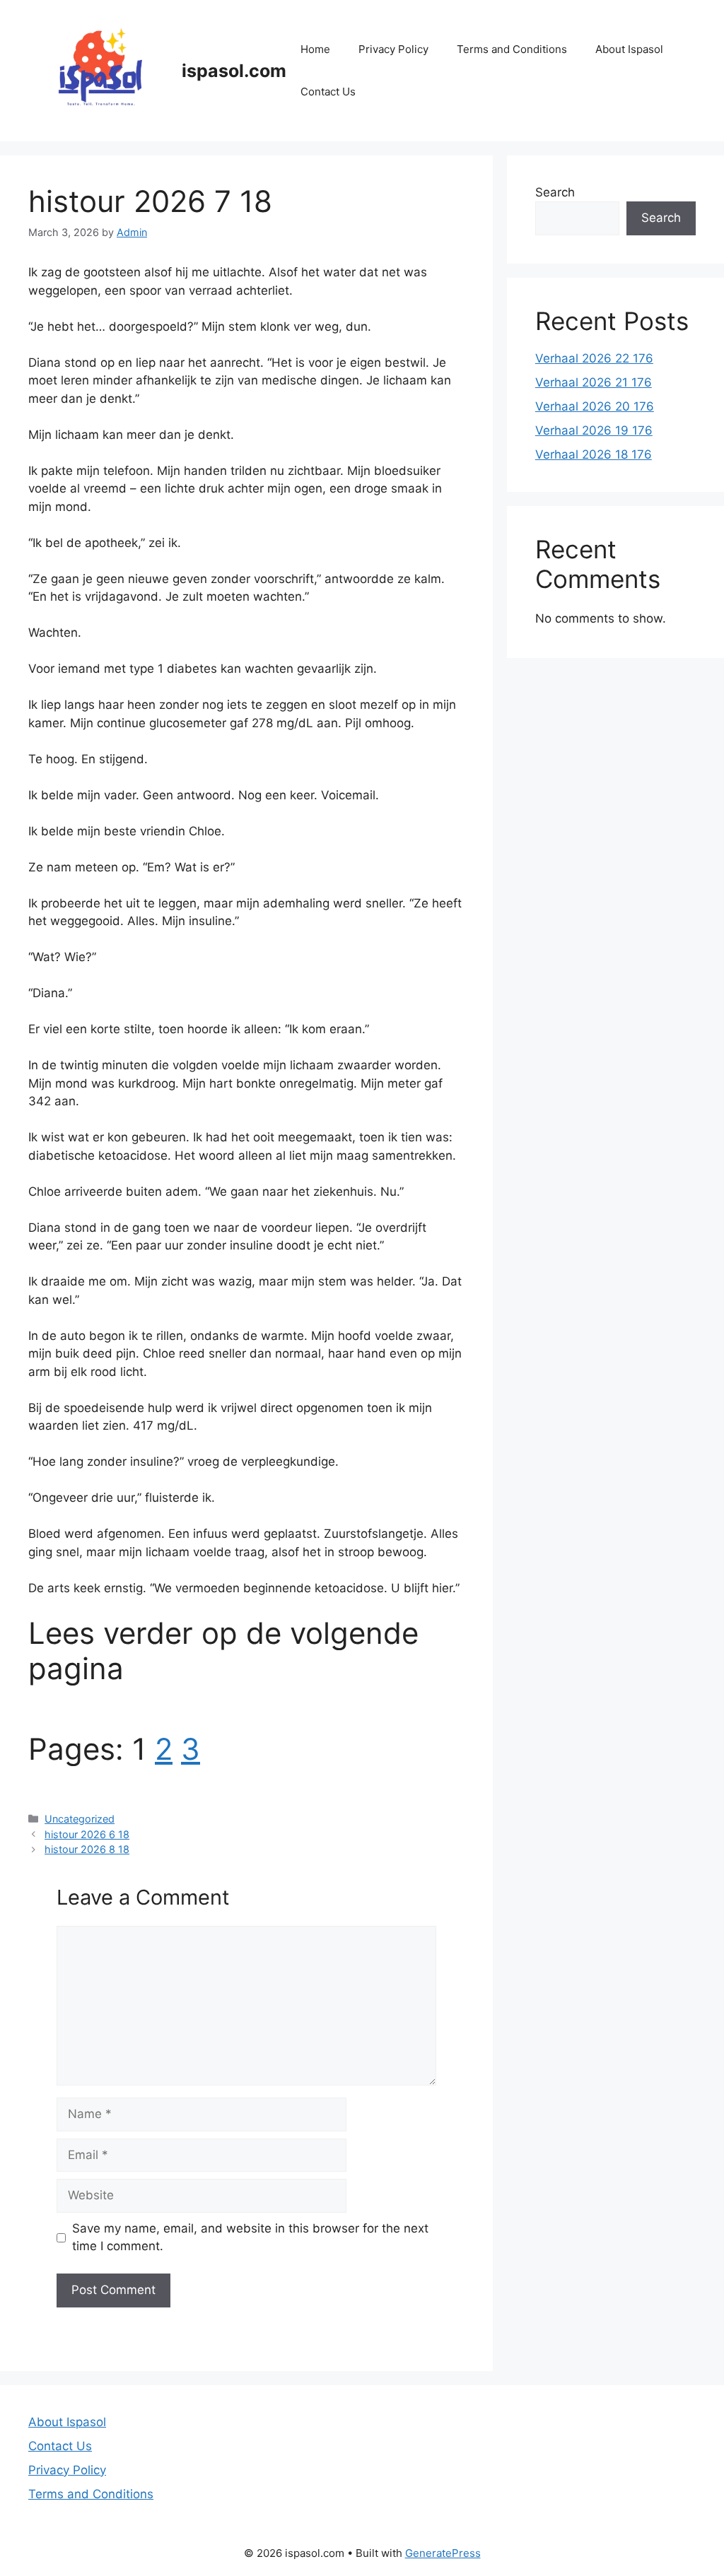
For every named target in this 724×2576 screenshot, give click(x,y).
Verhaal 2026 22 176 (594, 358)
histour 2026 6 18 (87, 1834)
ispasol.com (234, 71)
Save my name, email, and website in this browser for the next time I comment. (250, 2237)
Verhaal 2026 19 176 (594, 430)
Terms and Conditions (512, 49)
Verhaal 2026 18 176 (594, 454)
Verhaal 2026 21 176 (594, 382)
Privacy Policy (393, 49)
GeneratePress (443, 2553)
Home (315, 49)
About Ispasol (629, 49)
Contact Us (328, 92)
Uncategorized (80, 1819)
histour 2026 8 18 (87, 1849)
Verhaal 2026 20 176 (595, 406)
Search (555, 192)
